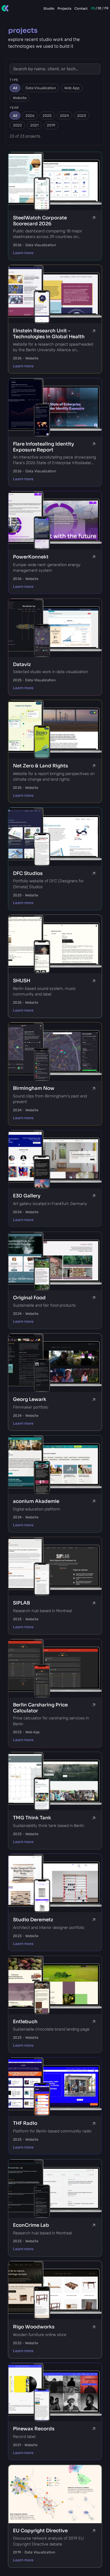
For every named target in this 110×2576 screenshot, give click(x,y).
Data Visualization (41, 88)
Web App (72, 88)
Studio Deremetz (33, 1920)
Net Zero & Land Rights (40, 766)
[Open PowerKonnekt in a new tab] (94, 557)
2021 (34, 125)
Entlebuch (25, 2022)
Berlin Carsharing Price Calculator (40, 1708)
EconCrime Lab (31, 2225)
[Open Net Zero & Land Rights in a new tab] (94, 766)
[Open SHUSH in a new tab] (94, 981)
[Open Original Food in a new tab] (94, 1298)
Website (20, 98)
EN (93, 8)
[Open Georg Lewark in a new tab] (94, 1400)
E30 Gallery (27, 1196)
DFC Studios (28, 873)
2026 (30, 116)
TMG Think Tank (32, 1818)
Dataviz (22, 664)
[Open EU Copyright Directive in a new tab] (94, 2531)
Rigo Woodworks (34, 2327)
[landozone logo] (5, 8)
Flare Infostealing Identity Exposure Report (43, 447)
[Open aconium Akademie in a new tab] (94, 1501)
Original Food (29, 1298)
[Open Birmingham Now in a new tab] (94, 1088)
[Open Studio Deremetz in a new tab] (94, 1920)
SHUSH (22, 981)
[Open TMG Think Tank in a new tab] (94, 1818)
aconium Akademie (36, 1501)
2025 (47, 116)
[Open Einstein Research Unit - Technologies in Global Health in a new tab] (94, 331)
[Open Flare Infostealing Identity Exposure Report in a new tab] (94, 444)
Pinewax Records (34, 2429)
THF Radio (25, 2123)
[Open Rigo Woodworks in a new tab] (94, 2327)
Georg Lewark (30, 1399)
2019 (51, 125)
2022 (17, 125)
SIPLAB (21, 1603)
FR (106, 8)
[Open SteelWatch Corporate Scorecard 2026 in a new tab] (94, 218)
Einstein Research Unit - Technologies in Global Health (49, 334)
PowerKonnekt (31, 557)
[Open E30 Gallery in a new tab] (94, 1196)
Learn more (23, 253)
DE (100, 8)
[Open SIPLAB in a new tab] (94, 1603)
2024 (64, 116)
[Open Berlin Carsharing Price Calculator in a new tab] (94, 1705)
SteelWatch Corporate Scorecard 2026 (40, 221)
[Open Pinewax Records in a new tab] (94, 2429)
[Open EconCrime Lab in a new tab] (94, 2225)
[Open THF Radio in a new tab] (94, 2123)
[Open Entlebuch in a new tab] (94, 2022)
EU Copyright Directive (40, 2531)
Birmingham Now (34, 1088)
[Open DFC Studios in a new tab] (94, 874)
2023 (82, 116)
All (15, 88)
